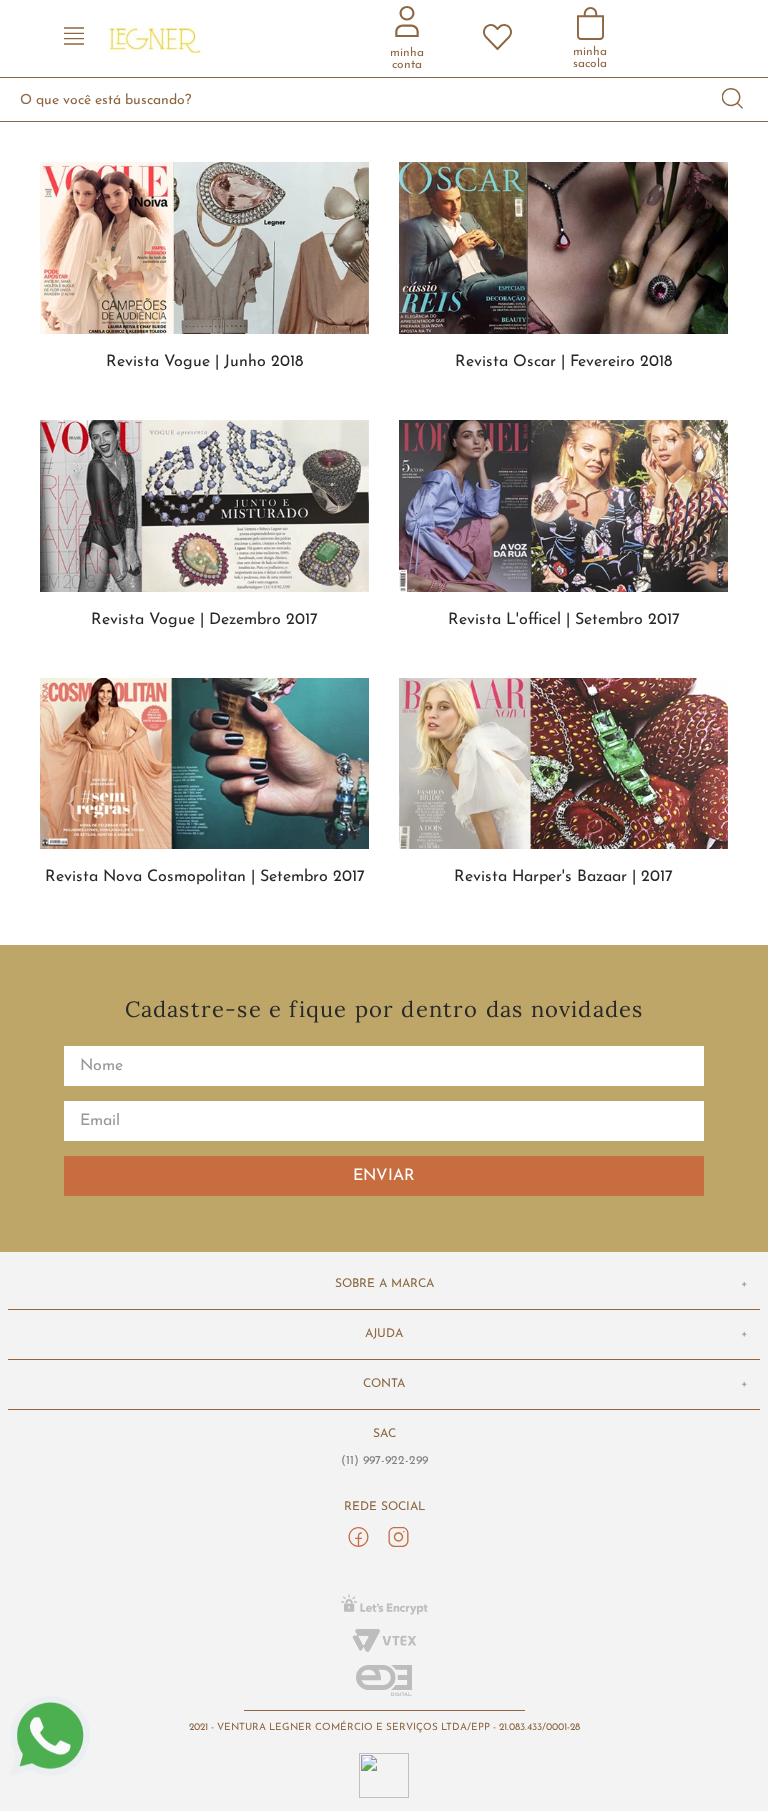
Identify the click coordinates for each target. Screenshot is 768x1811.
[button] (74, 38)
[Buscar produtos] (733, 99)
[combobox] (384, 99)
